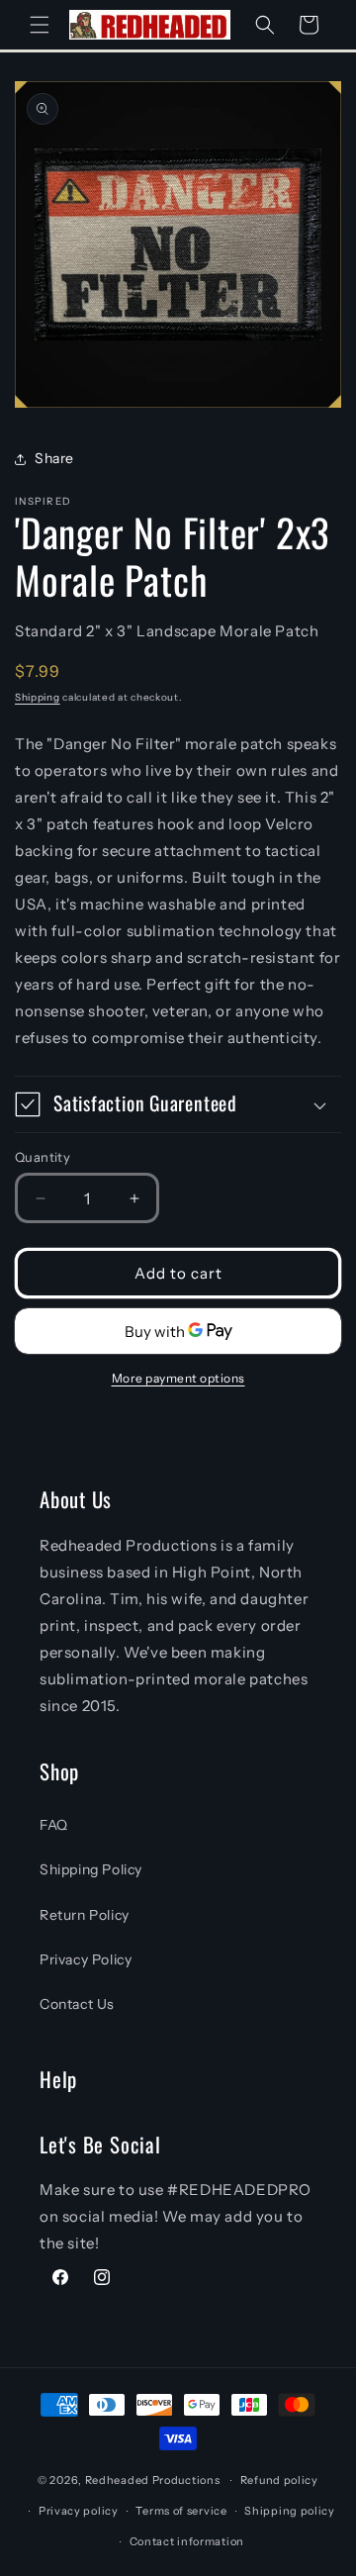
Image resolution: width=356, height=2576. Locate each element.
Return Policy (85, 1915)
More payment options (178, 1378)
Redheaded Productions (153, 2480)
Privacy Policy (86, 1959)
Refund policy (279, 2480)
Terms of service (181, 2511)
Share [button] (54, 458)
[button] (40, 25)
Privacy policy (79, 2511)
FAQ (54, 1825)
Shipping (38, 697)
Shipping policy (290, 2511)
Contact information (187, 2541)
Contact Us (77, 2004)
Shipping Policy (91, 1869)
